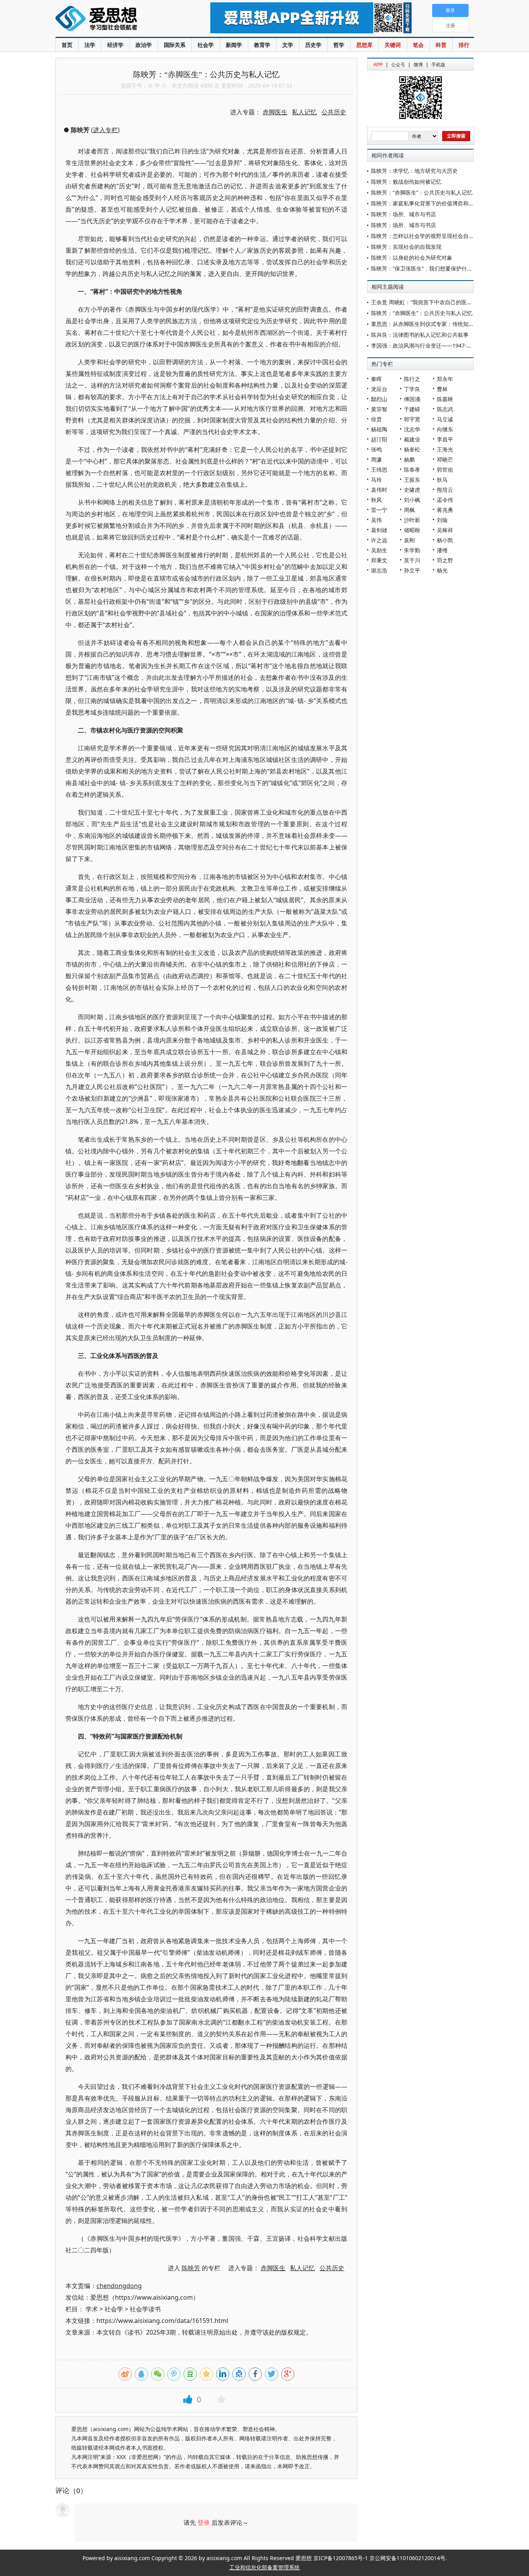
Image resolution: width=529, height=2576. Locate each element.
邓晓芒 (445, 459)
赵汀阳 (379, 439)
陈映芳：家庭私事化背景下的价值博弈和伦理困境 (431, 203)
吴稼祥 (445, 530)
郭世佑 (445, 470)
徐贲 (376, 419)
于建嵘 (412, 409)
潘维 (442, 550)
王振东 (412, 480)
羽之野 (445, 560)
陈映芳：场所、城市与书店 (404, 214)
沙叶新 (412, 520)
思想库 (364, 45)
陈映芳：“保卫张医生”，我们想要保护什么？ (424, 268)
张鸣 (376, 449)
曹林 (442, 389)
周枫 (409, 510)
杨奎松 (412, 449)
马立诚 (445, 419)
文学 (288, 45)
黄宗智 (379, 409)
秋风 (376, 500)
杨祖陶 (379, 429)
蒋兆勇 (445, 510)
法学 (90, 45)
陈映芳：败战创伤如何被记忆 (406, 182)
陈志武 (445, 409)
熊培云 (445, 490)
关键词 (393, 45)
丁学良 (412, 389)
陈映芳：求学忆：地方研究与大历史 (414, 171)
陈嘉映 (445, 399)
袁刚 (409, 540)
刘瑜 (442, 520)
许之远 (379, 540)
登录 (204, 2523)
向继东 (445, 429)
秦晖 (376, 379)
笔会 (418, 45)
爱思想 (117, 19)
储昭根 (412, 530)
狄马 (442, 480)
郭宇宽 (412, 419)
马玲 (376, 480)
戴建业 (412, 439)
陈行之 (412, 379)
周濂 (376, 459)
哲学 (339, 45)
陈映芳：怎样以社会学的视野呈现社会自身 (423, 236)
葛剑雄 (379, 530)
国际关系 (175, 45)
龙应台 (379, 389)
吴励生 (379, 550)
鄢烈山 (379, 399)
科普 (441, 45)
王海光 (445, 449)
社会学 (206, 45)
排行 (464, 45)
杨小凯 (445, 540)
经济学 (115, 45)
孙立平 (412, 570)
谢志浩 (379, 570)
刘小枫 (412, 500)
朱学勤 (412, 550)
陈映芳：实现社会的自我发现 (406, 247)
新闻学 (234, 45)
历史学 (313, 45)
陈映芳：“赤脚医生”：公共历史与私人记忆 (422, 192)
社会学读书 (145, 2309)
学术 (92, 2309)
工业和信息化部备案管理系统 (264, 2567)
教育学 (262, 45)
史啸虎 (412, 490)
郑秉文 (379, 560)
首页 (67, 45)
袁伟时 (379, 490)
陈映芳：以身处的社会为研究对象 (412, 258)
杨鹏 (409, 459)
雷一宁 (379, 510)
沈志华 (412, 429)
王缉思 (379, 470)
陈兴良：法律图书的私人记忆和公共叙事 (420, 335)
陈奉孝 (412, 470)
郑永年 (445, 379)
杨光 (442, 570)
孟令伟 (445, 500)
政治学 (144, 45)
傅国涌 (412, 399)
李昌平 (445, 439)
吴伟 (376, 520)
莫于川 (412, 560)
